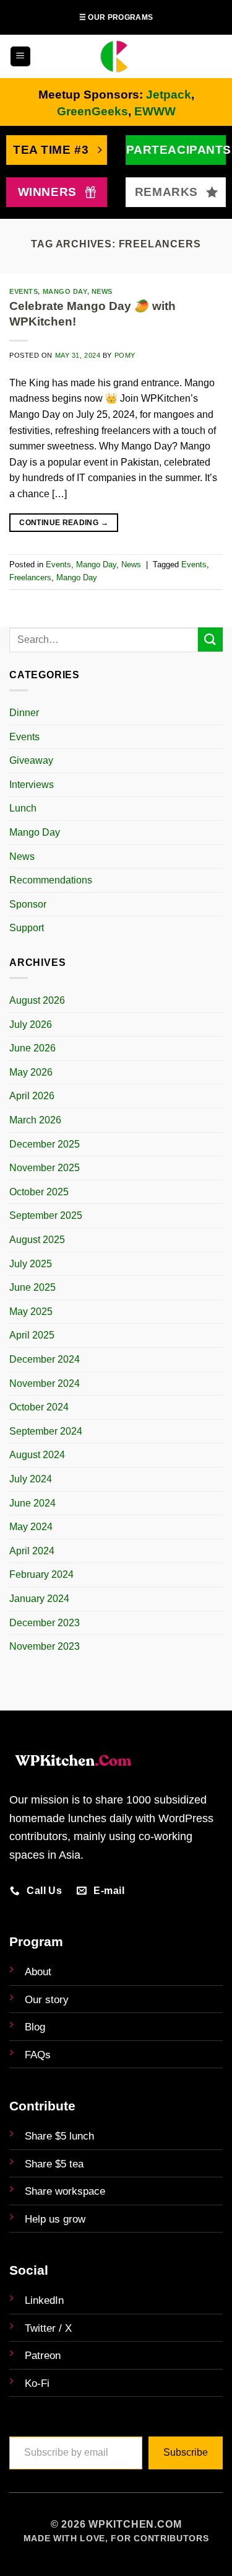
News (22, 856)
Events (24, 737)
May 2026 (31, 1072)
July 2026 (31, 1025)
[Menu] (21, 57)
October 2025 (39, 1192)
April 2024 (32, 1551)
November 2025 (45, 1168)
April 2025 (32, 1335)
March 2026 (35, 1120)
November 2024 (45, 1383)
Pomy (125, 355)
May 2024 (31, 1527)
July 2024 (31, 1479)
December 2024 (45, 1359)
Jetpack (169, 95)
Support (27, 928)
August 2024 (37, 1455)
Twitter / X (48, 2328)
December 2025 (45, 1144)
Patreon (43, 2356)
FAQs (38, 2055)
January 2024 (39, 1599)
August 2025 (37, 1240)
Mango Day (35, 832)
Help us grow (55, 2219)
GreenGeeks (92, 111)
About (38, 1972)
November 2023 (45, 1646)
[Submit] (210, 640)
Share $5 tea (54, 2164)
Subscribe (186, 2452)
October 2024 (39, 1407)
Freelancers (30, 578)
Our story (47, 2000)
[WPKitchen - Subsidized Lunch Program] (116, 56)
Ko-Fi (37, 2383)
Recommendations (51, 880)
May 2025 (31, 1312)
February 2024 (41, 1574)
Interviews (32, 785)
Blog (35, 2027)
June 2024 (32, 1503)
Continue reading (64, 523)
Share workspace (65, 2191)
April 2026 (32, 1096)
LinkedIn (44, 2300)
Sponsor (28, 904)
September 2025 (46, 1215)
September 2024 (46, 1431)
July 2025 (31, 1264)
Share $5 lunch (59, 2136)
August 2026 (37, 1000)
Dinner (24, 713)
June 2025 (32, 1287)
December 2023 (45, 1623)
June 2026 (32, 1048)
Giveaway (31, 760)
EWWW (155, 111)
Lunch (23, 808)
